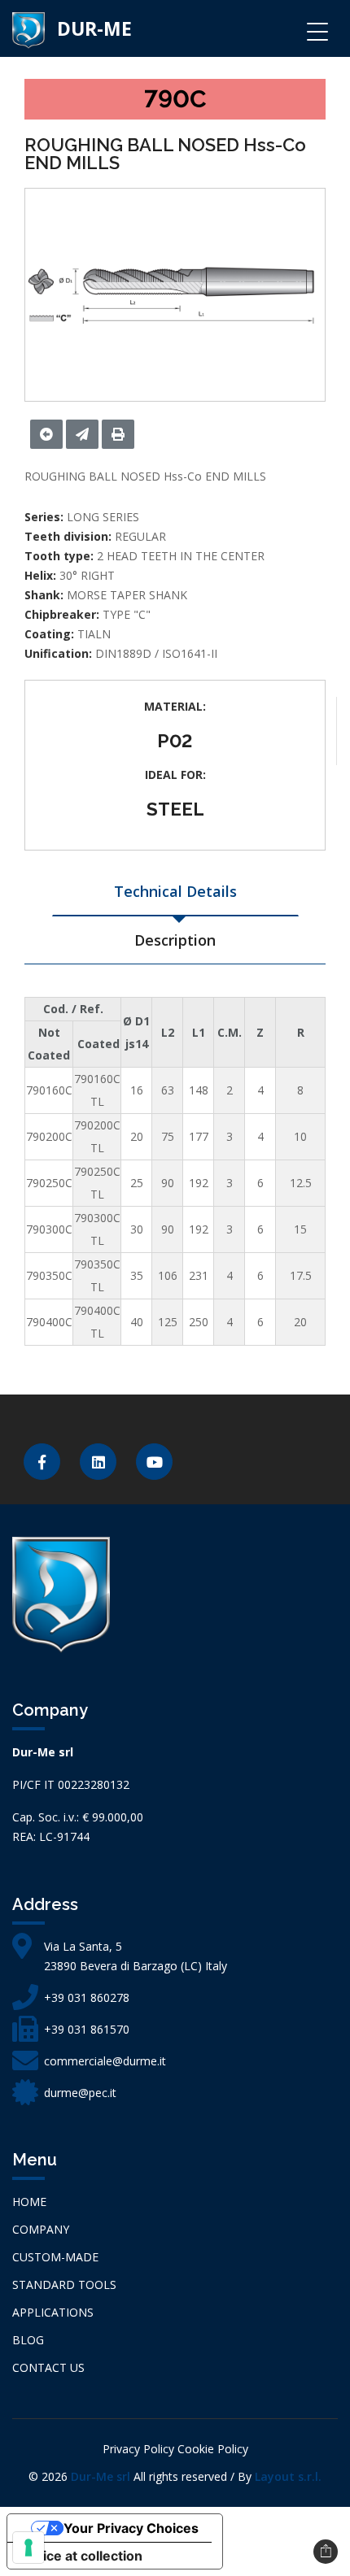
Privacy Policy (138, 2449)
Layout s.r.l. (288, 2476)
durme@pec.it (80, 2093)
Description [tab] (175, 940)
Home (29, 2202)
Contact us (48, 2367)
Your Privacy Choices (131, 2528)
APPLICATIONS (53, 2312)
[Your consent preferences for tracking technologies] (28, 2548)
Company (41, 2229)
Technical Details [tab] (175, 891)
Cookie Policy (213, 2449)
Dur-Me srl (101, 2476)
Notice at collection (81, 2556)
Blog (28, 2340)
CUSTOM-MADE (55, 2257)
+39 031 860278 (87, 1997)
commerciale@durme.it (105, 2061)
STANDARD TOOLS (64, 2284)
